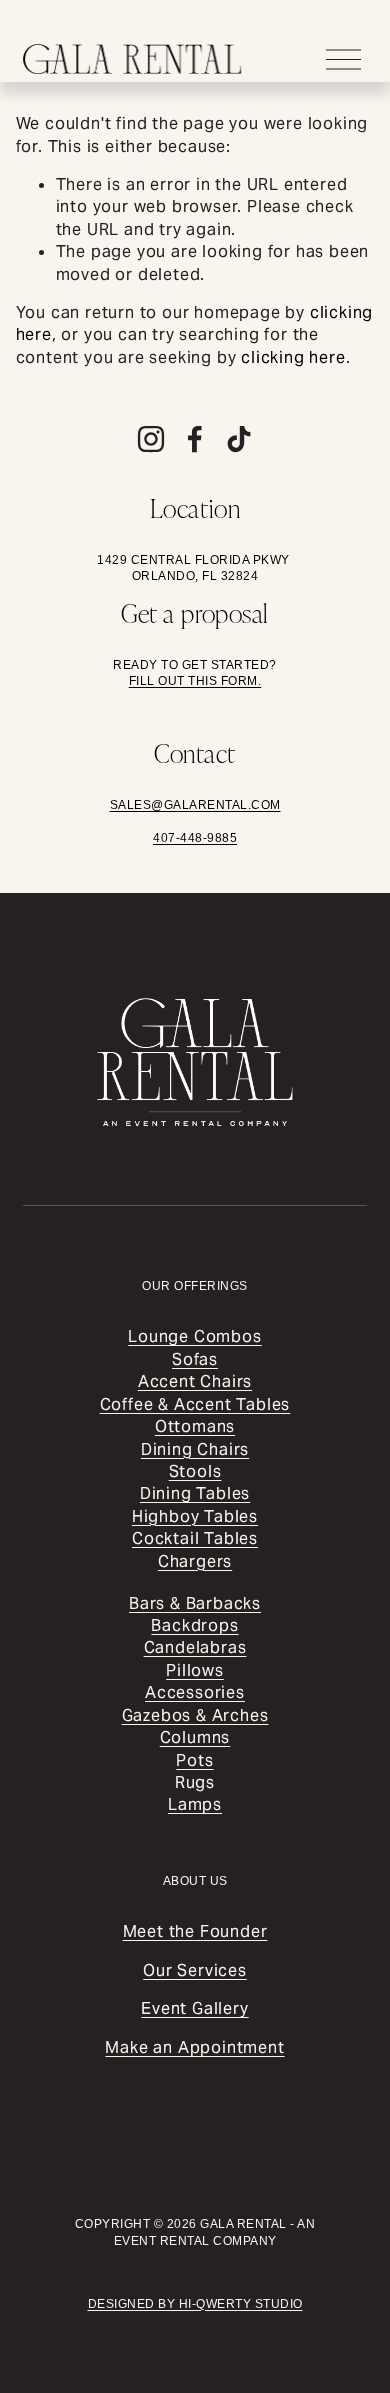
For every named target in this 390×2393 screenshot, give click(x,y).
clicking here (293, 357)
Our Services (195, 1970)
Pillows (195, 1670)
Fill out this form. (195, 681)
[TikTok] (239, 439)
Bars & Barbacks (195, 1603)
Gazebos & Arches (195, 1715)
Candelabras (195, 1647)
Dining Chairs (195, 1449)
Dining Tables (195, 1493)
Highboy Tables (195, 1516)
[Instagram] (151, 439)
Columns (195, 1737)
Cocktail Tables (195, 1538)
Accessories (195, 1692)
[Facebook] (195, 439)
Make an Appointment (194, 2047)
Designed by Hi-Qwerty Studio (195, 2304)
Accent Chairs (195, 1381)
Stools (195, 1471)
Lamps (195, 1804)
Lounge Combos (194, 1336)
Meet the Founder (195, 1931)
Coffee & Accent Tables (195, 1404)
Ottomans (195, 1426)
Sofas (195, 1359)
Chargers (195, 1561)
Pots (194, 1760)
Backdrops (194, 1625)
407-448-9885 (195, 838)
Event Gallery (194, 2008)
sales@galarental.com (195, 805)
